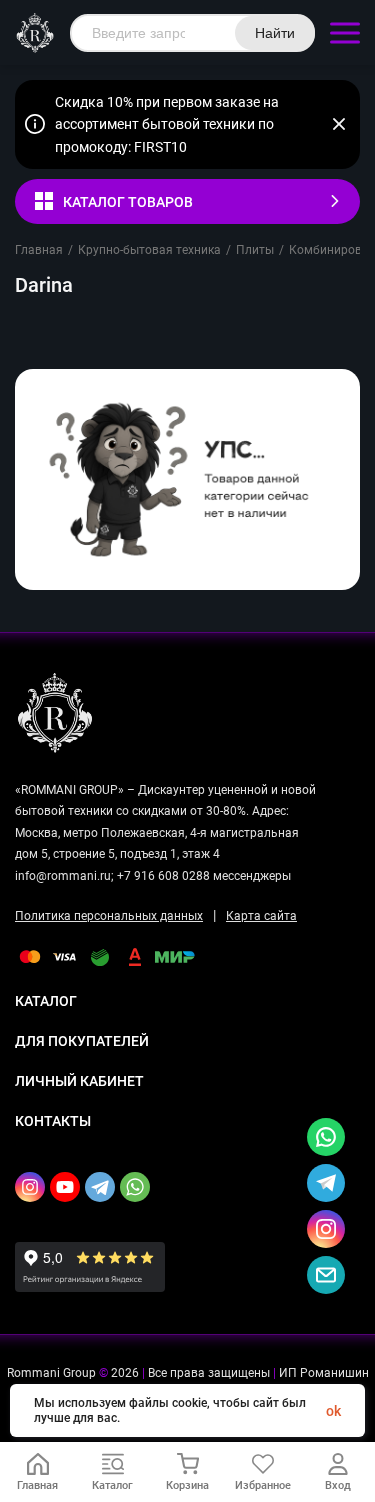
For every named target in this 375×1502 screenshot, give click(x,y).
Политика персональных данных (109, 916)
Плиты (255, 250)
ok (333, 1411)
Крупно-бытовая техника (149, 250)
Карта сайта (261, 916)
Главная (39, 250)
